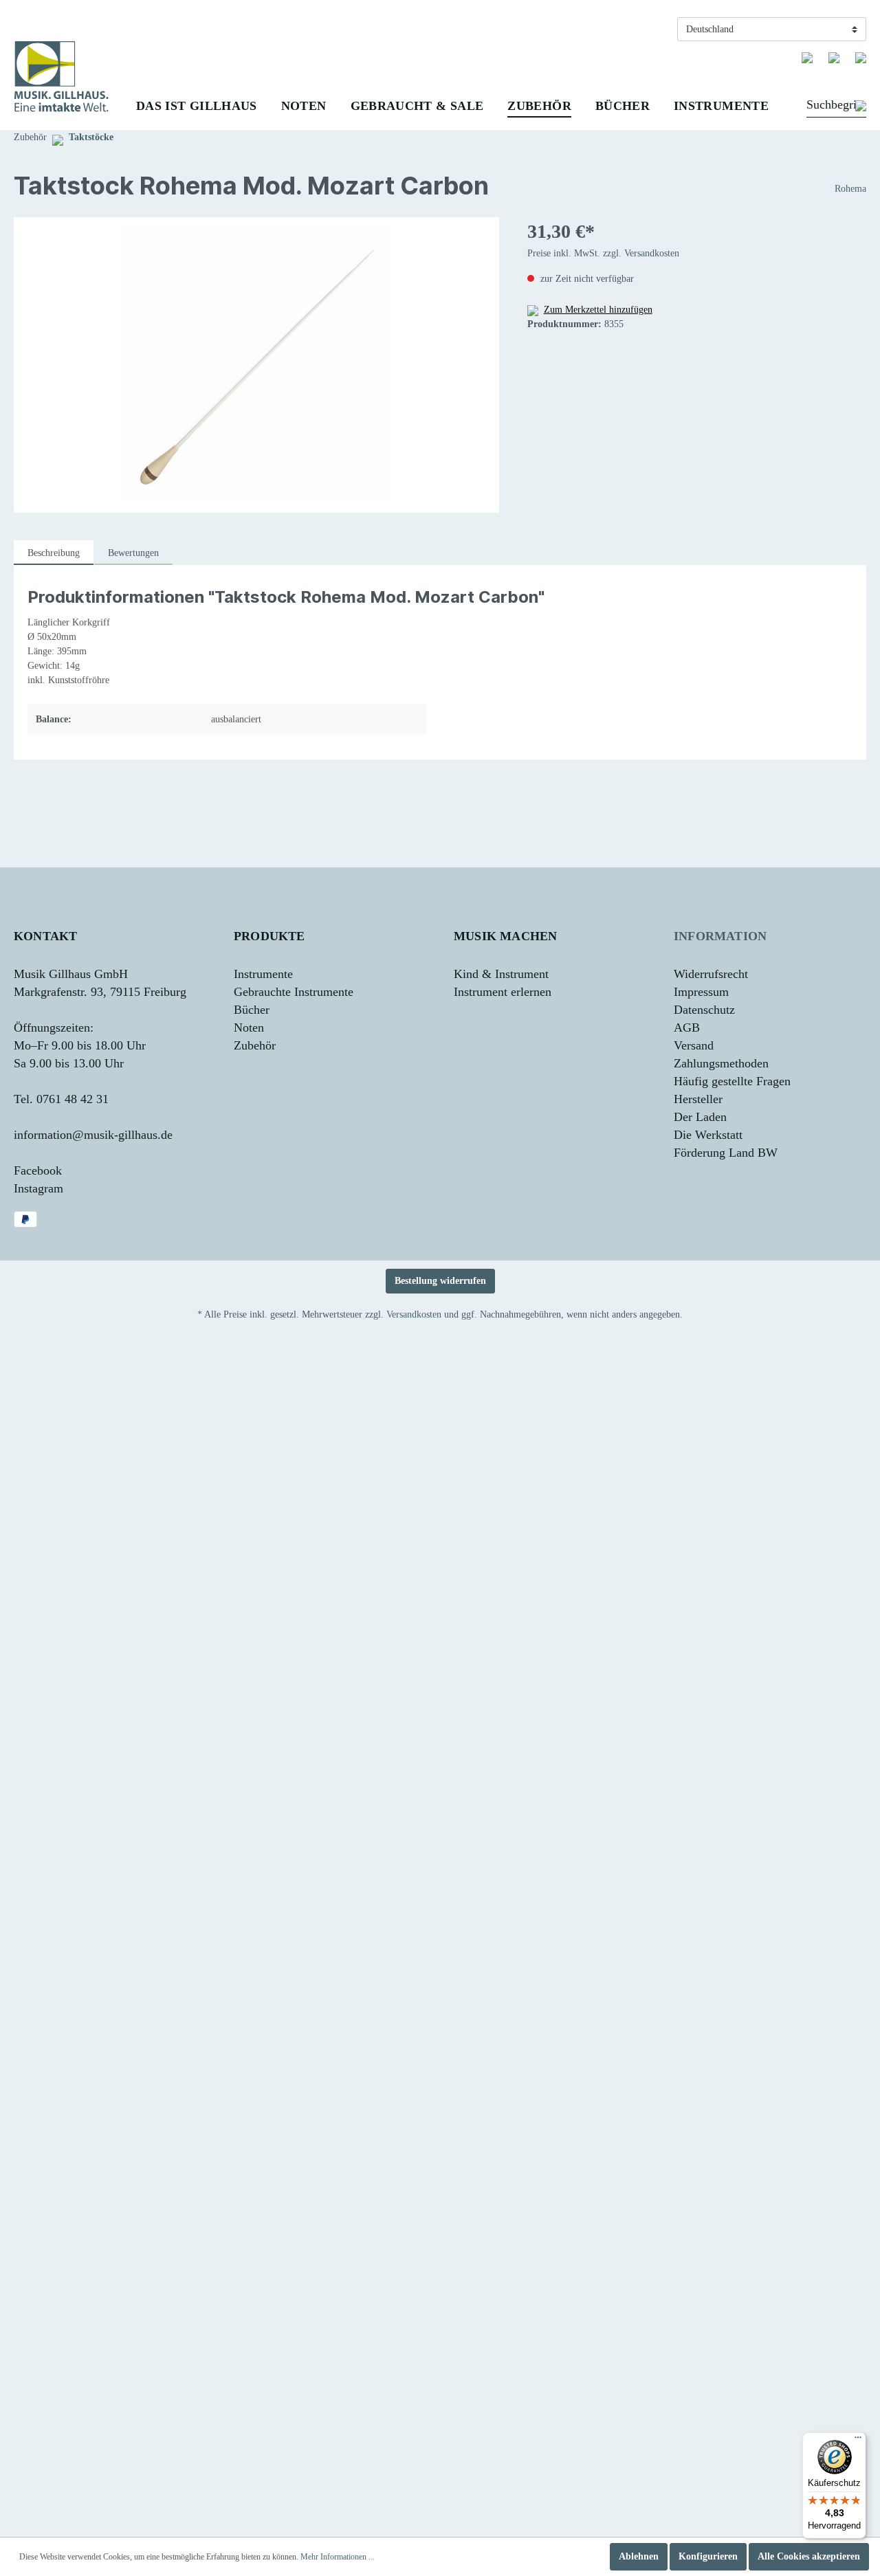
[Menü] (858, 2441)
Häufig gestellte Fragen (732, 1081)
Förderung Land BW (726, 1153)
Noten (249, 1028)
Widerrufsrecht (711, 974)
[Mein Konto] (834, 57)
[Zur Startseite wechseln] (61, 77)
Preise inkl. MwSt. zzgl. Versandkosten (603, 253)
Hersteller (698, 1099)
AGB (687, 1028)
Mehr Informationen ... (338, 2557)
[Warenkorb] (861, 57)
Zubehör (255, 1045)
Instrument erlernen (503, 992)
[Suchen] (861, 107)
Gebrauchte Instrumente (294, 992)
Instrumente (263, 974)
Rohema (850, 189)
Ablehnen (639, 2556)
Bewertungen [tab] (133, 553)
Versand (694, 1045)
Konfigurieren (708, 2556)
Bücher (252, 1010)
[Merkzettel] (807, 57)
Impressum (701, 992)
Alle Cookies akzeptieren (809, 2556)
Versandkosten (414, 1314)
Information (720, 936)
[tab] (54, 553)
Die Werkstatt (708, 1135)
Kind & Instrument (501, 974)
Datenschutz (704, 1010)
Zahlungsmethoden (721, 1063)
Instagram (38, 1188)
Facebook (38, 1170)
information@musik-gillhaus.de (93, 1135)
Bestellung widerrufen (440, 1281)
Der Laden (700, 1117)
